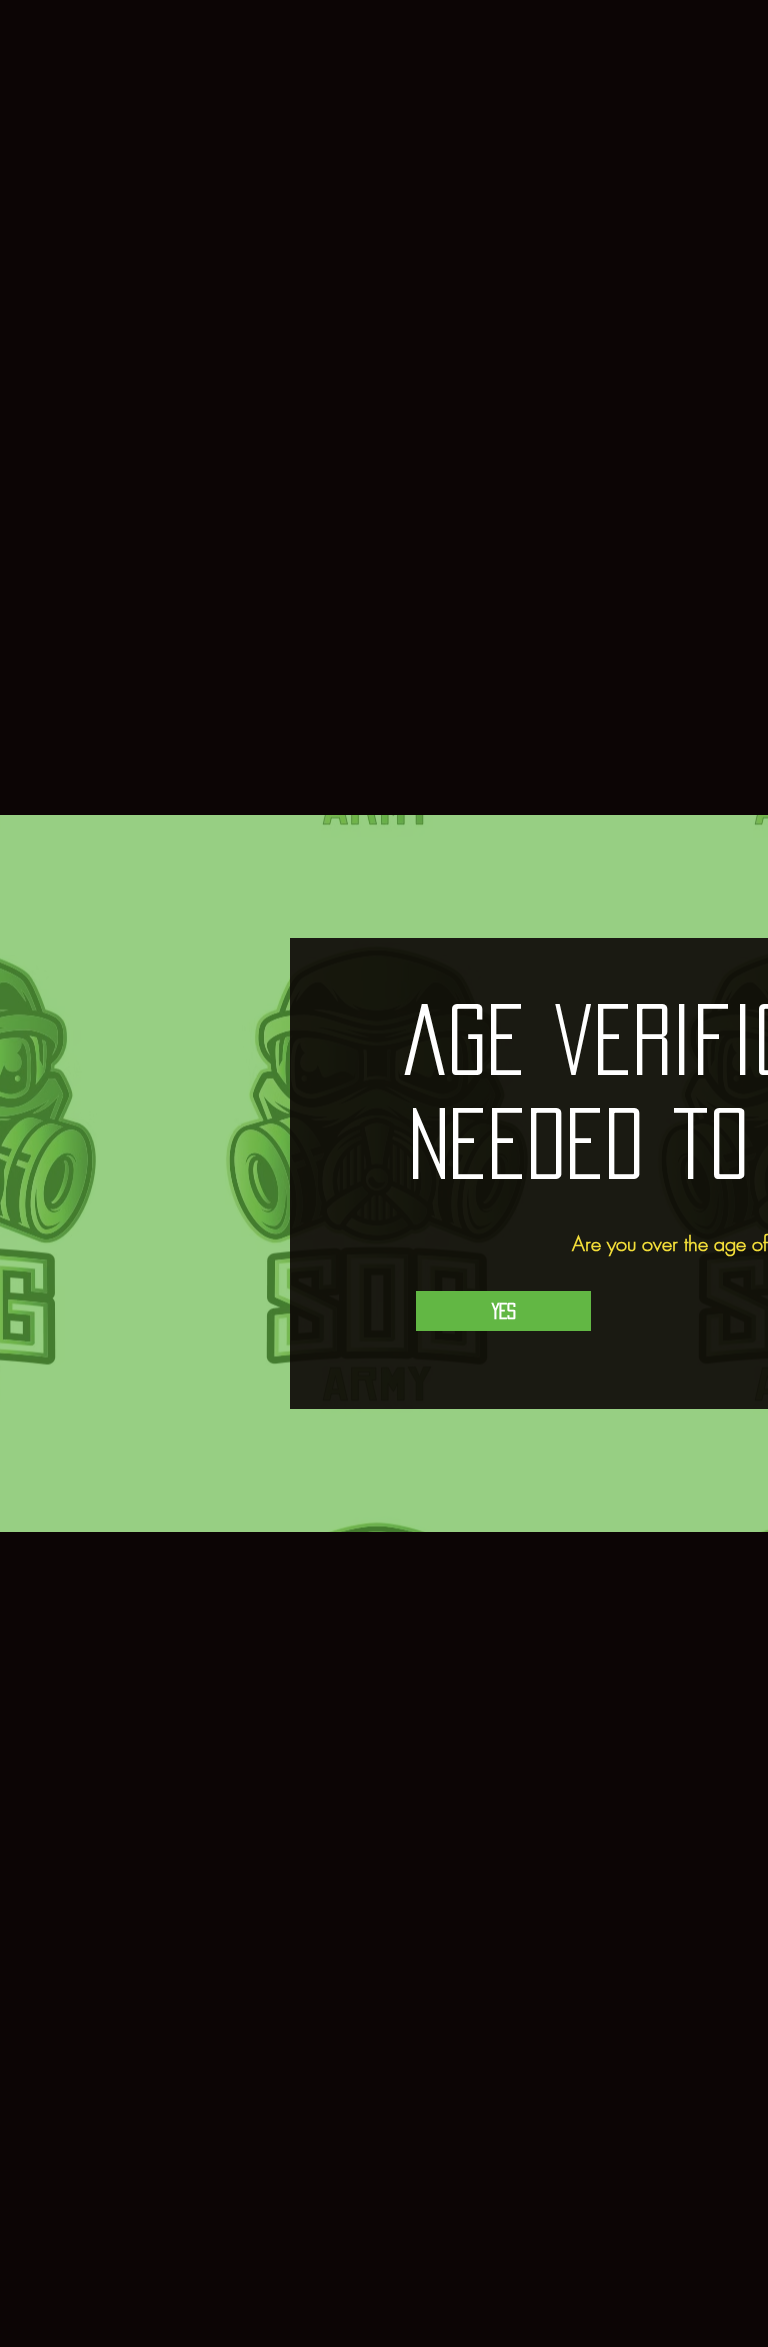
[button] (503, 1311)
